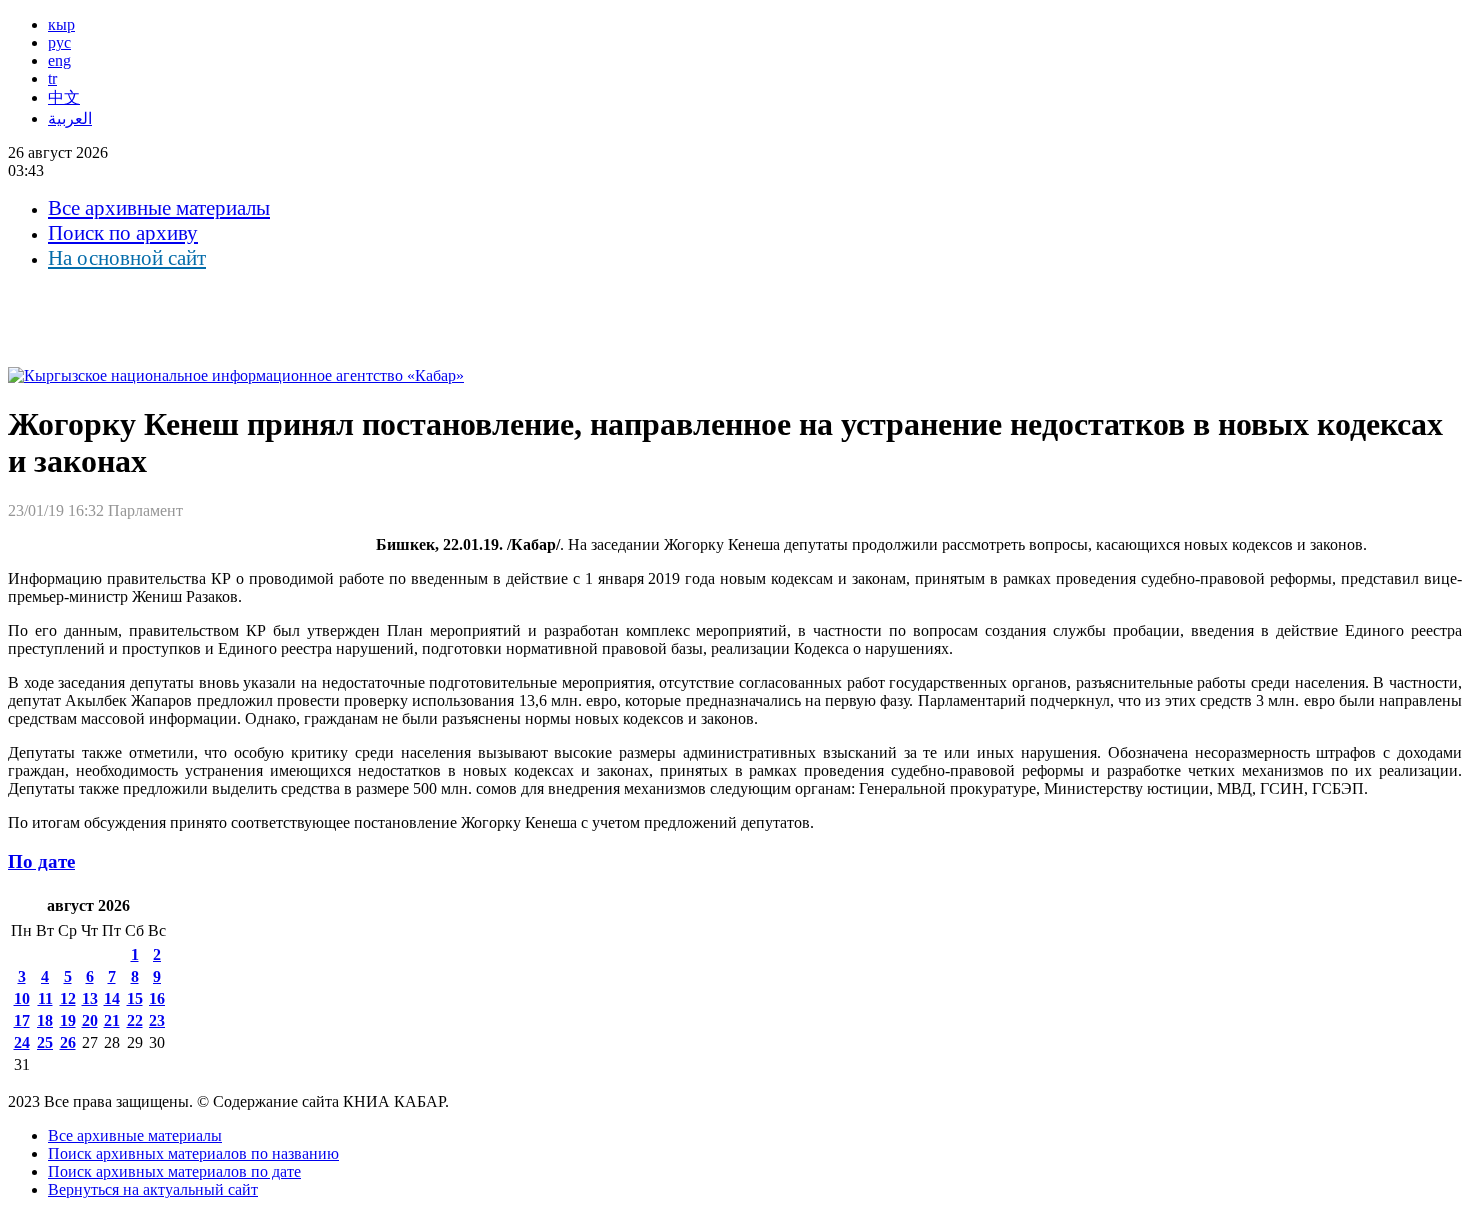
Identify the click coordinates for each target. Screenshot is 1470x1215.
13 (90, 998)
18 (45, 1020)
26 (68, 1042)
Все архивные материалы (159, 208)
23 (157, 1020)
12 (68, 998)
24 (22, 1042)
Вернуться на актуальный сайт (153, 1189)
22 (135, 1020)
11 (45, 998)
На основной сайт (127, 258)
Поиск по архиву (123, 233)
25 (45, 1042)
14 (112, 998)
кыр (61, 24)
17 (22, 1020)
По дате (41, 861)
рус (59, 42)
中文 (64, 97)
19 (68, 1020)
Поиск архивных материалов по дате (174, 1171)
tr (52, 78)
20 (90, 1020)
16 (157, 998)
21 (112, 1020)
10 (22, 998)
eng (59, 60)
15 (135, 998)
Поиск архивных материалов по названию (193, 1153)
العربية (70, 118)
